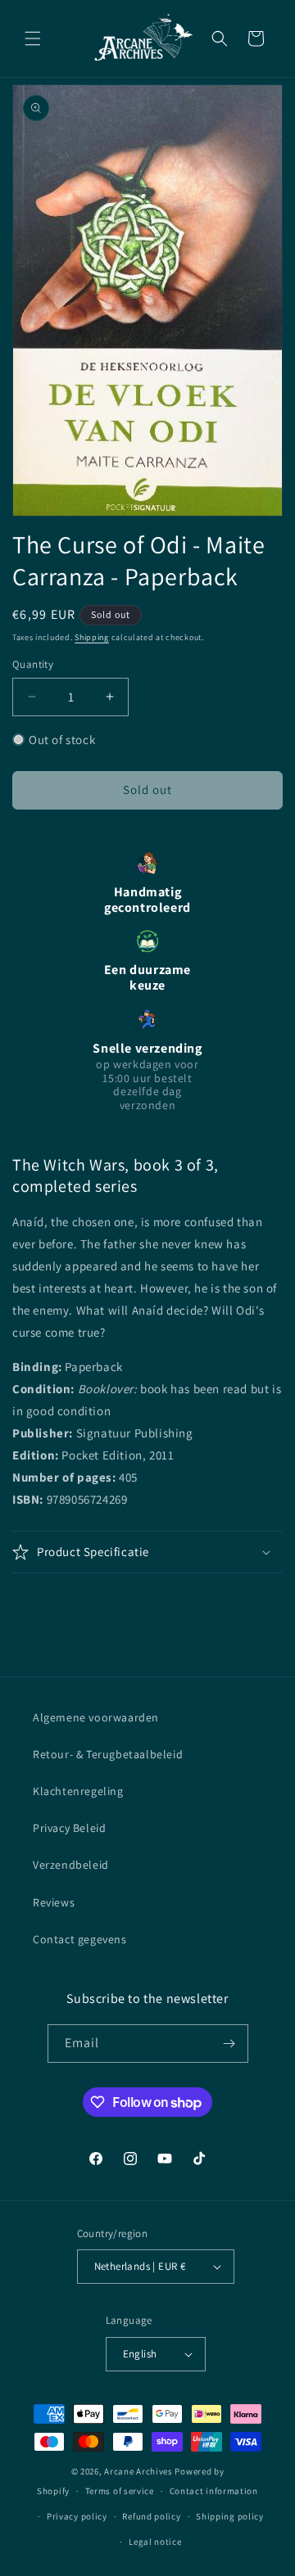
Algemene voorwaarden (96, 1717)
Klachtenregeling (78, 1791)
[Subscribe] (229, 2044)
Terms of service (120, 2491)
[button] (33, 38)
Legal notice (155, 2542)
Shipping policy (230, 2516)
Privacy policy (77, 2516)
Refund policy (151, 2516)
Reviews (54, 1902)
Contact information (214, 2491)
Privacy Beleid (69, 1828)
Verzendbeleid (71, 1865)
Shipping (92, 637)
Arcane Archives (138, 2471)
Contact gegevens (80, 1939)
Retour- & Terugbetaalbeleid (108, 1754)
